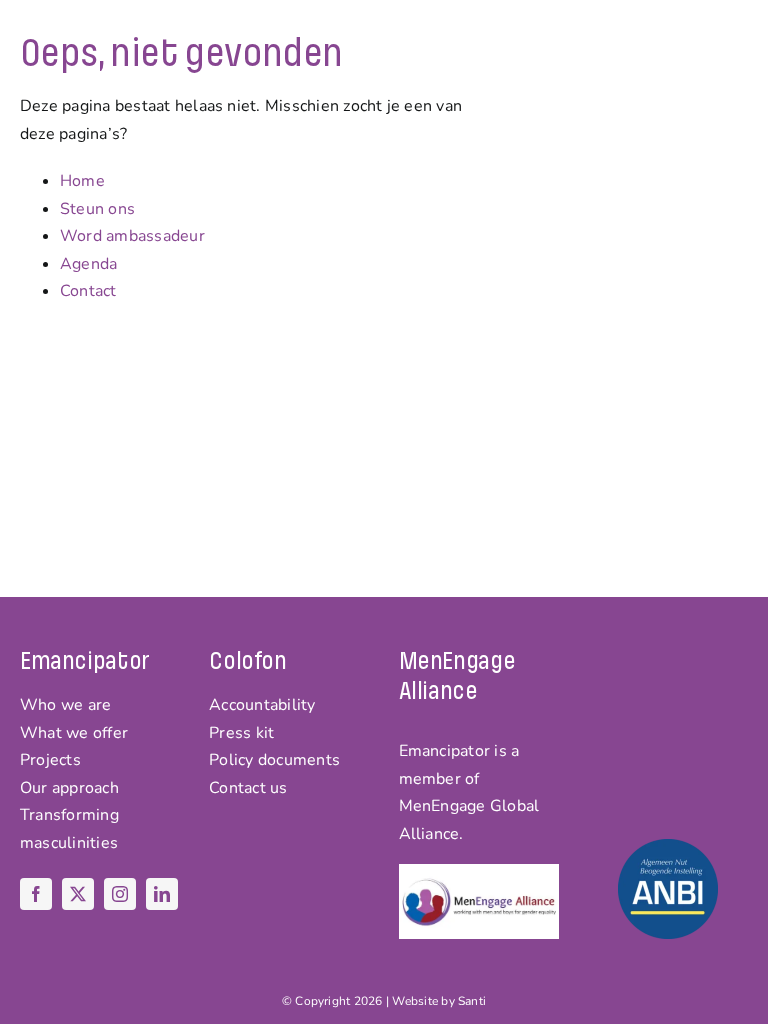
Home (82, 181)
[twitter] (78, 894)
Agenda (88, 264)
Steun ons (97, 209)
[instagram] (120, 894)
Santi (472, 1001)
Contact (88, 291)
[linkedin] (162, 894)
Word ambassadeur (132, 236)
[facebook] (36, 894)
